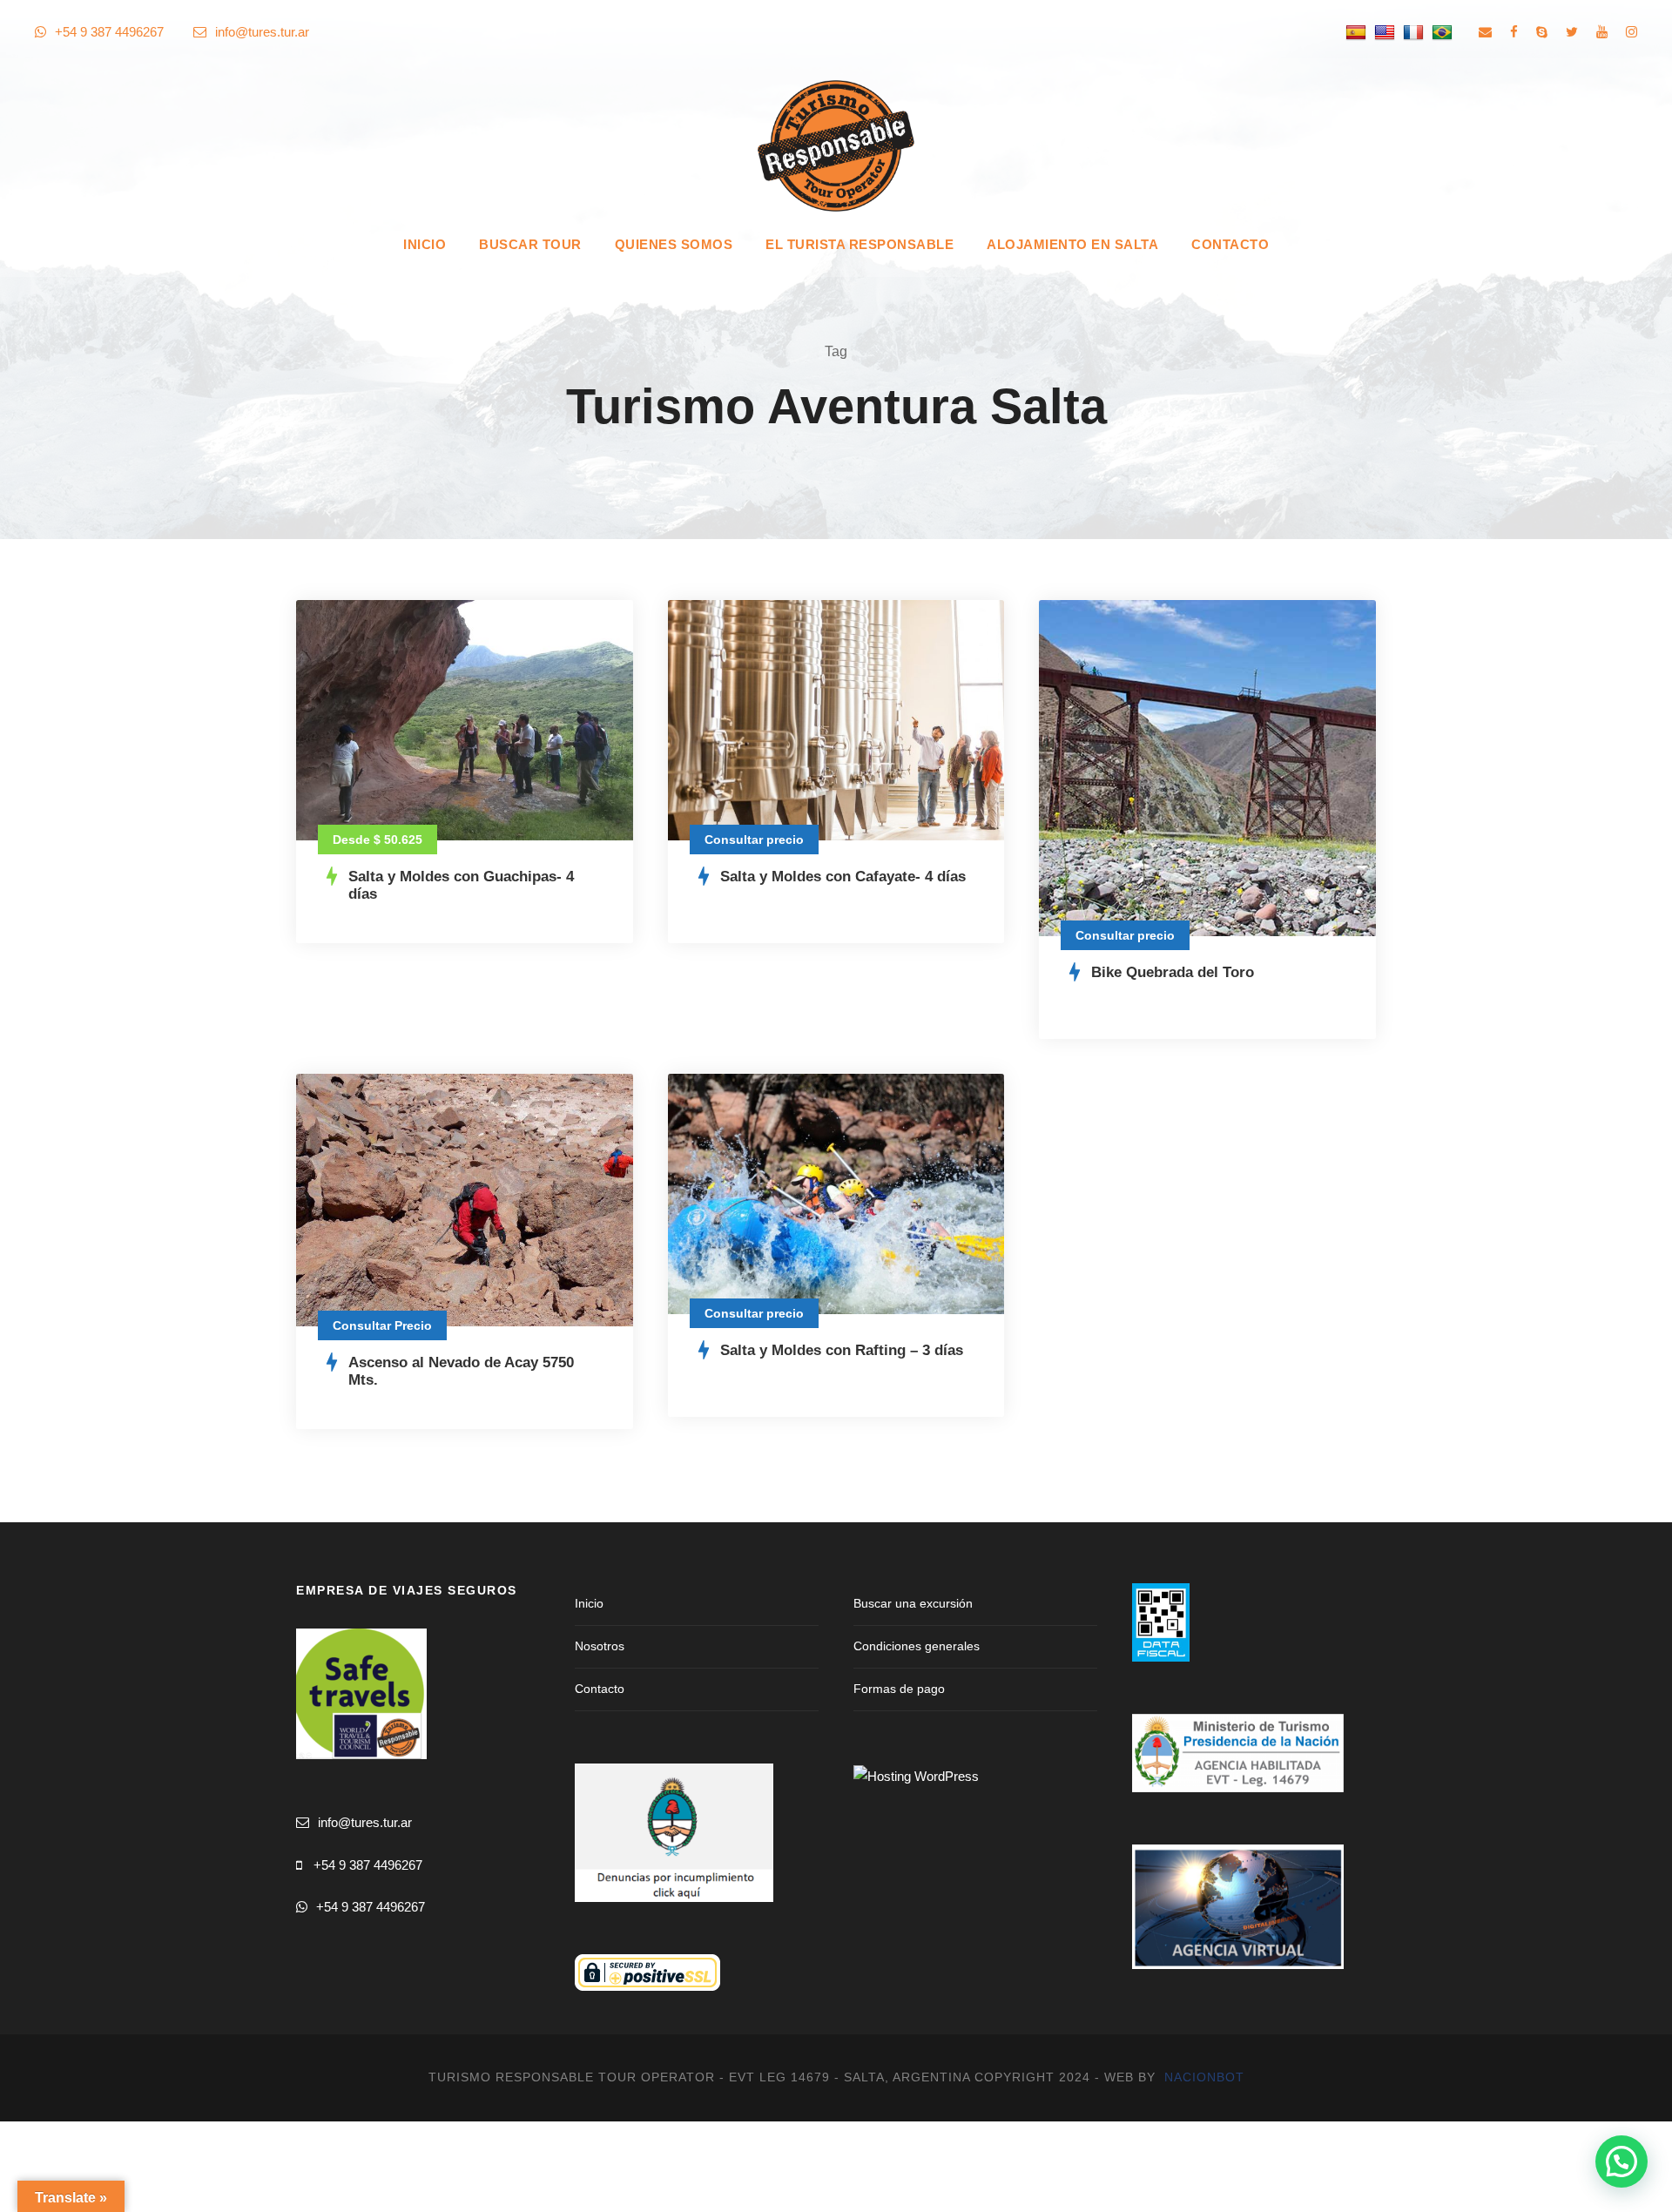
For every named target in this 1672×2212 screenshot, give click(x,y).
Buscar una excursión (913, 1603)
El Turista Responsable (860, 244)
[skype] (1542, 32)
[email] (1485, 32)
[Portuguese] (1444, 32)
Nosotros (600, 1646)
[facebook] (1514, 32)
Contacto (1230, 244)
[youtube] (1602, 32)
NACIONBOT (1204, 2077)
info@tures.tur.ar (262, 32)
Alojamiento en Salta (1072, 244)
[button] (1621, 2161)
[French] (1416, 32)
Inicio (425, 244)
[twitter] (1572, 32)
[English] (1387, 32)
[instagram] (1632, 32)
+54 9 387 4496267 (368, 1865)
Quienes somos (674, 244)
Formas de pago (899, 1689)
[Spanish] (1358, 32)
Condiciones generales (917, 1646)
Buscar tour (530, 244)
